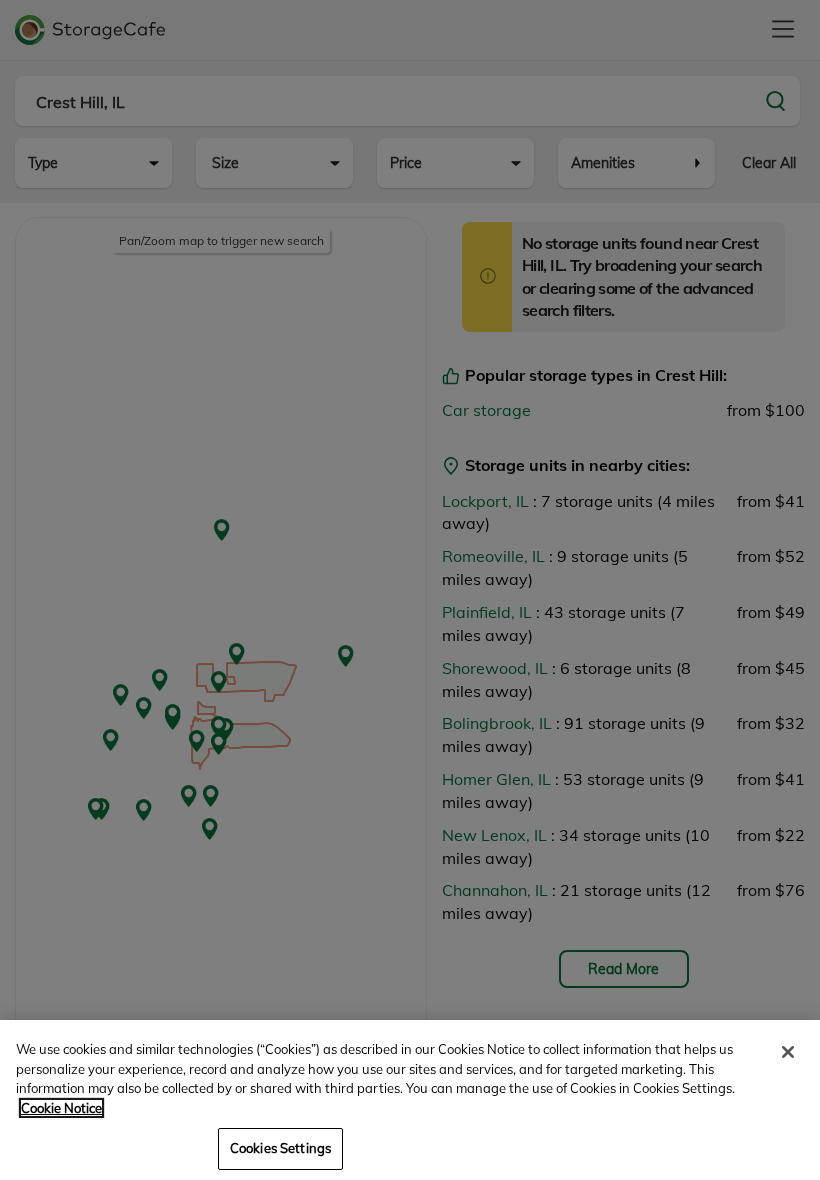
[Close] (788, 1052)
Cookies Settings (280, 1148)
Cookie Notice (61, 1108)
